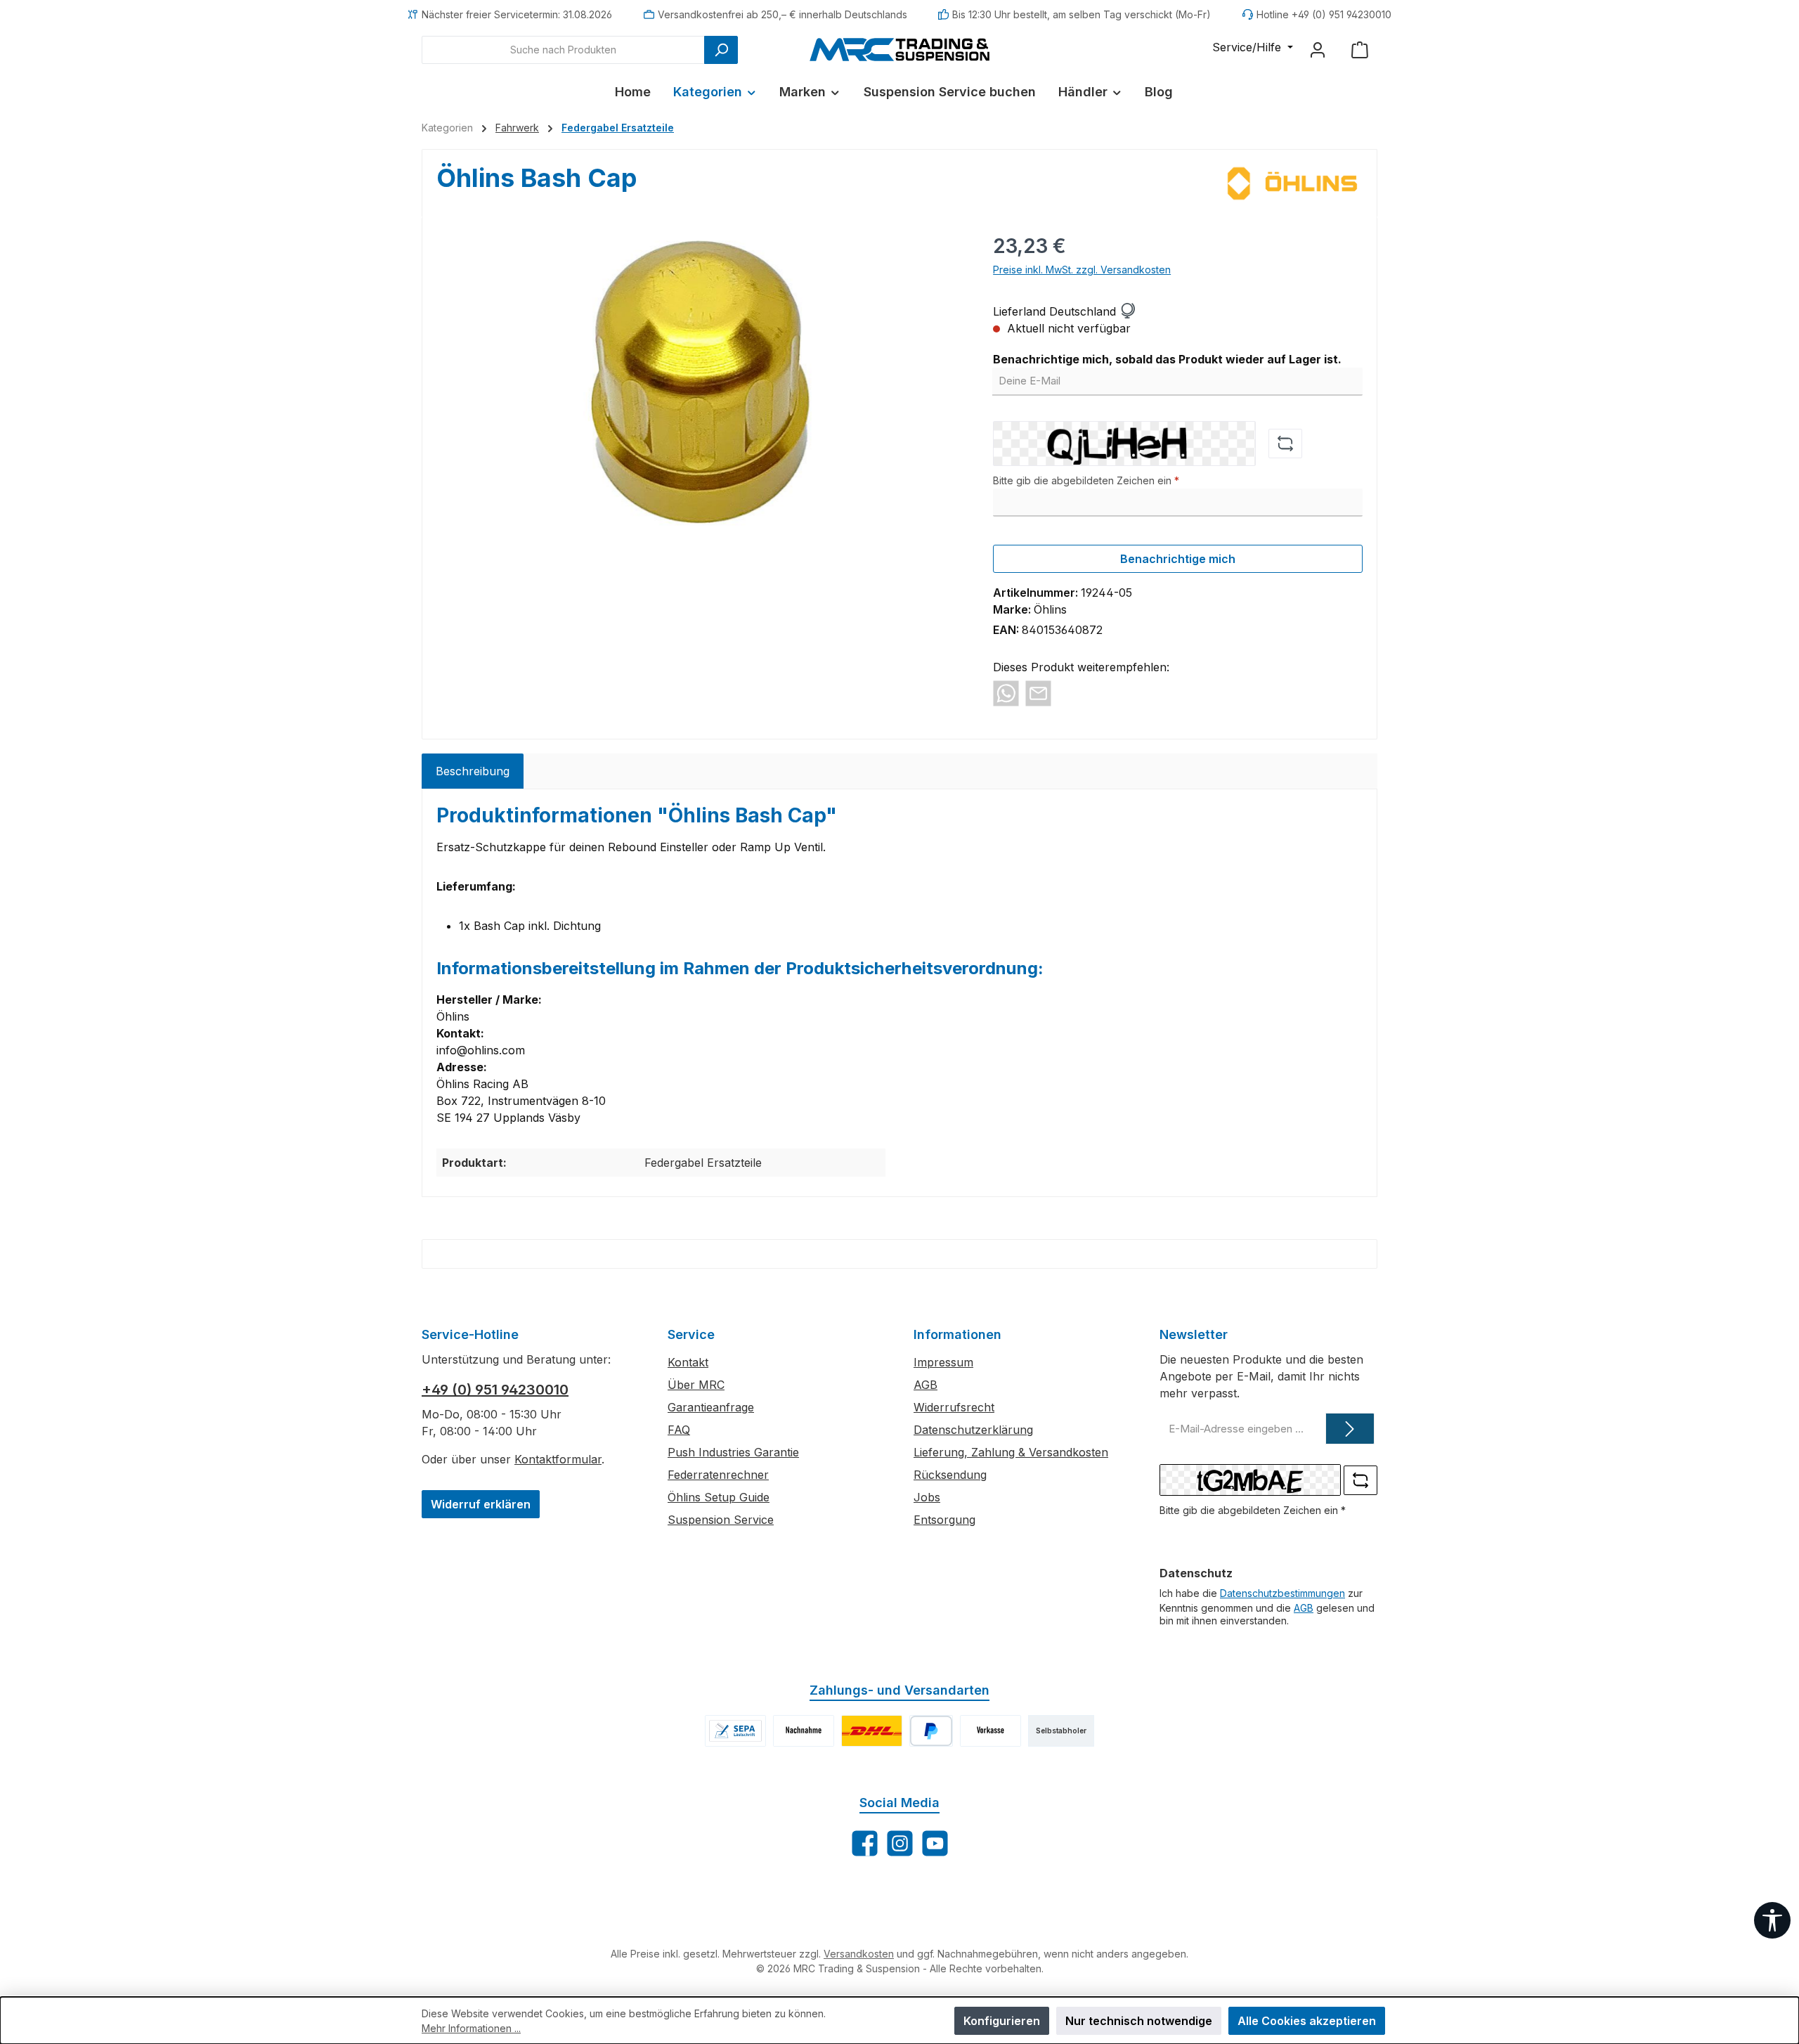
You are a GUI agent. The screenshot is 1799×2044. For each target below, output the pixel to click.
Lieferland (1019, 311)
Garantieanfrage (711, 1407)
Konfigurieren (1002, 2021)
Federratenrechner (718, 1475)
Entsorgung (944, 1520)
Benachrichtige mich (1178, 559)
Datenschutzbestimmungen (1282, 1593)
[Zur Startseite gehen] (899, 49)
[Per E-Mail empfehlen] (1038, 692)
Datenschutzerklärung (973, 1430)
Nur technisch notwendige (1139, 2021)
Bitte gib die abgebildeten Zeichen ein (1086, 480)
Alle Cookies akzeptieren (1307, 2021)
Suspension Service (721, 1520)
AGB (926, 1385)
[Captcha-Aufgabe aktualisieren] (1285, 444)
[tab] (473, 771)
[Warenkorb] (1360, 50)
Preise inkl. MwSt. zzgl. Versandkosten (1082, 270)
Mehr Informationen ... (471, 2028)
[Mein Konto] (1318, 50)
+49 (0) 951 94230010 (495, 1390)
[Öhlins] (1292, 183)
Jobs (927, 1497)
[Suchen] (721, 50)
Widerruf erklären (481, 1504)
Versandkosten (859, 1954)
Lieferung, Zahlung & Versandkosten (1011, 1452)
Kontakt (688, 1362)
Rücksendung (950, 1475)
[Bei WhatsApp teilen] (1006, 692)
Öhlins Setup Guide (719, 1497)
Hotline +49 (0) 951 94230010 (1324, 14)
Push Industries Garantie (733, 1452)
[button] (1127, 311)
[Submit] (1350, 1429)
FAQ (679, 1430)
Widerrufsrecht (954, 1407)
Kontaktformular (558, 1459)
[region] (701, 382)
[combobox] (563, 50)
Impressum (943, 1362)
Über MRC (696, 1385)
